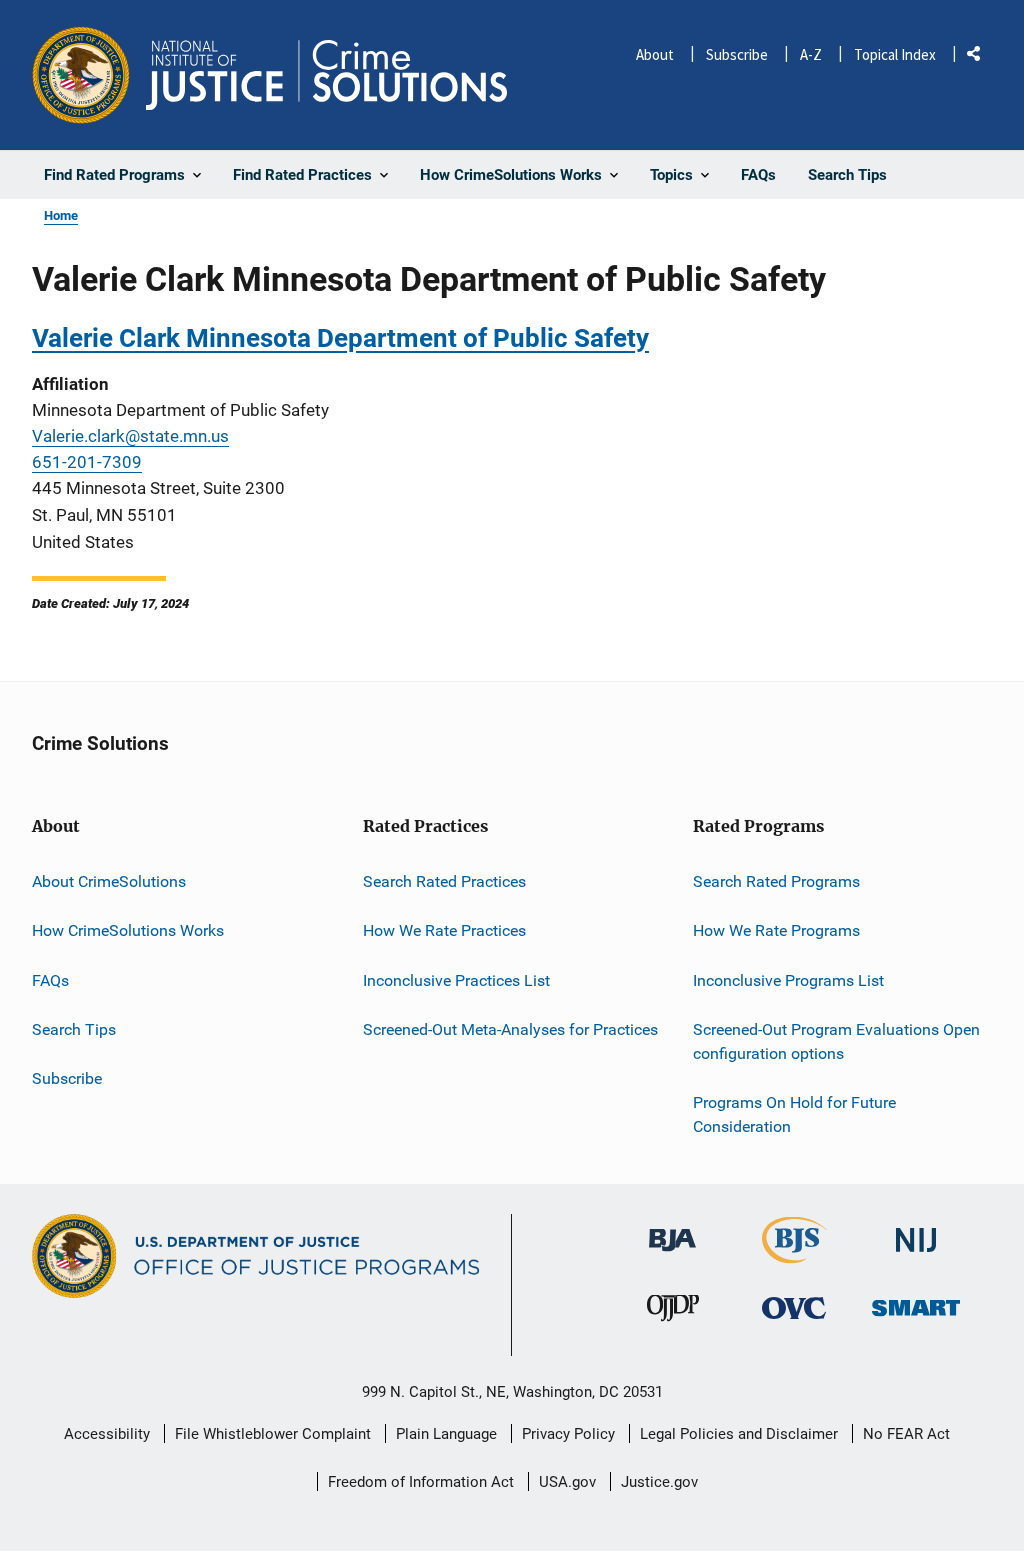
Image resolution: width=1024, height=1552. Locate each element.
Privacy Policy (568, 1434)
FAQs (50, 980)
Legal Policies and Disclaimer (739, 1434)
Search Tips (74, 1029)
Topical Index (895, 54)
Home (61, 215)
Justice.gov (659, 1482)
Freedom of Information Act (421, 1482)
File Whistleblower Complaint (273, 1434)
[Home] (326, 75)
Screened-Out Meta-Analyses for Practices (510, 1029)
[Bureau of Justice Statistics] (794, 1255)
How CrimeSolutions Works (128, 930)
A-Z (811, 54)
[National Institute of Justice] (916, 1232)
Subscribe (737, 54)
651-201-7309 (87, 462)
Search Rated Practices (444, 881)
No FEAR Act (906, 1434)
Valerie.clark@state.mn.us (130, 436)
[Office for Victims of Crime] (794, 1307)
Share (981, 57)
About (655, 54)
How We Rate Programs (776, 930)
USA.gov (567, 1482)
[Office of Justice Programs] (81, 75)
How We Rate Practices (444, 930)
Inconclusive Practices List (456, 980)
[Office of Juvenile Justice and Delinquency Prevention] (673, 1312)
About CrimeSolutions (109, 881)
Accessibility (107, 1434)
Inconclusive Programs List (788, 980)
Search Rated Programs (776, 881)
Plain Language (446, 1434)
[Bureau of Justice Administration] (672, 1231)
